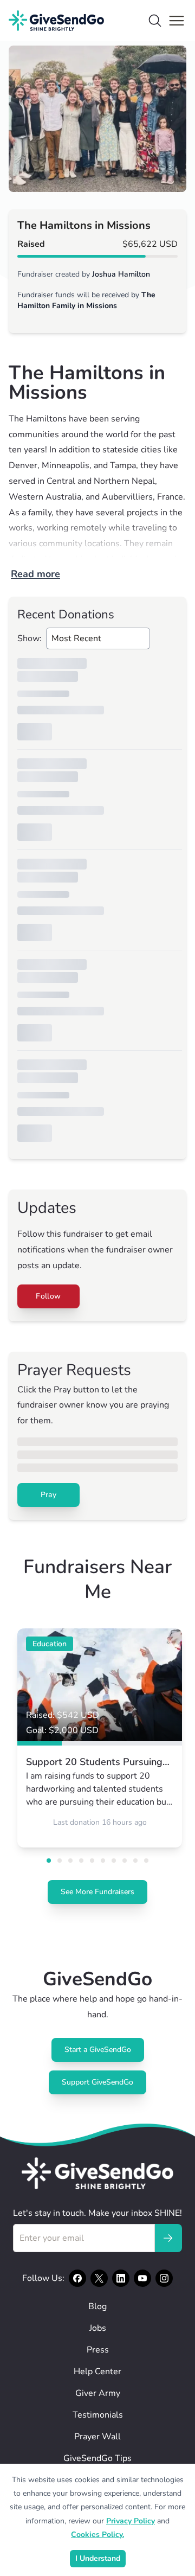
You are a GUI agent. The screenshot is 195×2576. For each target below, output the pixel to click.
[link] (100, 1738)
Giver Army (98, 2393)
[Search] (155, 21)
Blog (97, 2306)
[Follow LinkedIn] (121, 2278)
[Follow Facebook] (77, 2278)
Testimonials (98, 2415)
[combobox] (98, 638)
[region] (97, 119)
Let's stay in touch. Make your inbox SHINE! (97, 2213)
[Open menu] (177, 21)
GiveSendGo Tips (97, 2458)
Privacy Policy (131, 2521)
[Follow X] (99, 2278)
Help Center (97, 2372)
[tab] (49, 1861)
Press (98, 2350)
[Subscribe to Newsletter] (168, 2238)
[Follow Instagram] (164, 2278)
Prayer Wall (97, 2437)
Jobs (98, 2328)
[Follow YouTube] (142, 2278)
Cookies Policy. (97, 2535)
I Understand (98, 2558)
